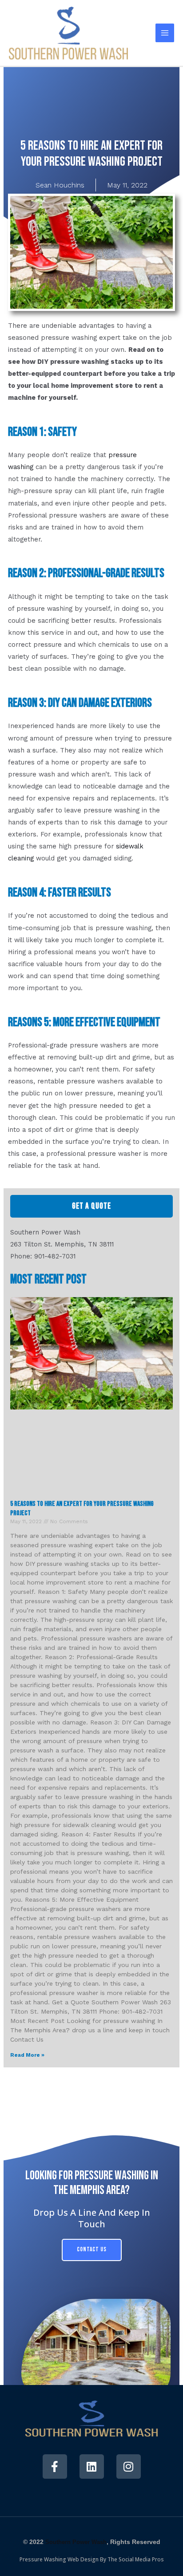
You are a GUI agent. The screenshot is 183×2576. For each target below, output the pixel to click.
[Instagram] (129, 2467)
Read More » (27, 2055)
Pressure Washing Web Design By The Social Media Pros (92, 2559)
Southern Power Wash (76, 2542)
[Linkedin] (92, 2467)
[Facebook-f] (55, 2467)
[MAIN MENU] (165, 33)
